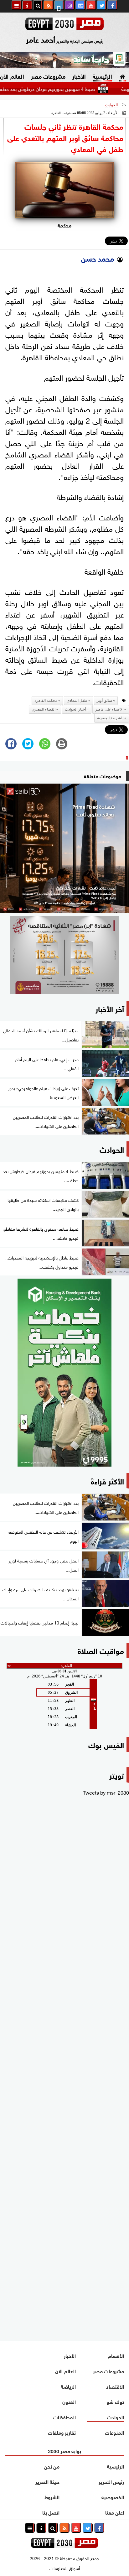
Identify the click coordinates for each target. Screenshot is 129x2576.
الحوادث (111, 105)
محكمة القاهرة (46, 701)
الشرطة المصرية (110, 718)
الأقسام (116, 2355)
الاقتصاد (115, 2386)
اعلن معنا (115, 2512)
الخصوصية (113, 2497)
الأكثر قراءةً (107, 1481)
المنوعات (114, 2432)
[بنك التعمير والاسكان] (64, 1373)
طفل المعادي (77, 701)
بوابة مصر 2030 (64, 2451)
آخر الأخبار (110, 1008)
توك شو (115, 2401)
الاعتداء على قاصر (109, 709)
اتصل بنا (51, 2512)
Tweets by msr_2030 (106, 1792)
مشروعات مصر (48, 76)
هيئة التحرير (47, 2481)
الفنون (69, 2401)
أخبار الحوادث (75, 709)
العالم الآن (65, 2371)
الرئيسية (102, 76)
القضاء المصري (44, 709)
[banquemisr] (64, 955)
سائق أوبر (104, 701)
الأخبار (79, 76)
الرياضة (68, 2386)
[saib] (64, 848)
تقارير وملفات (62, 2432)
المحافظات (64, 2417)
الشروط (52, 2497)
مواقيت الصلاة (101, 1650)
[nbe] (64, 60)
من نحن (52, 2466)
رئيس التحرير (111, 2481)
